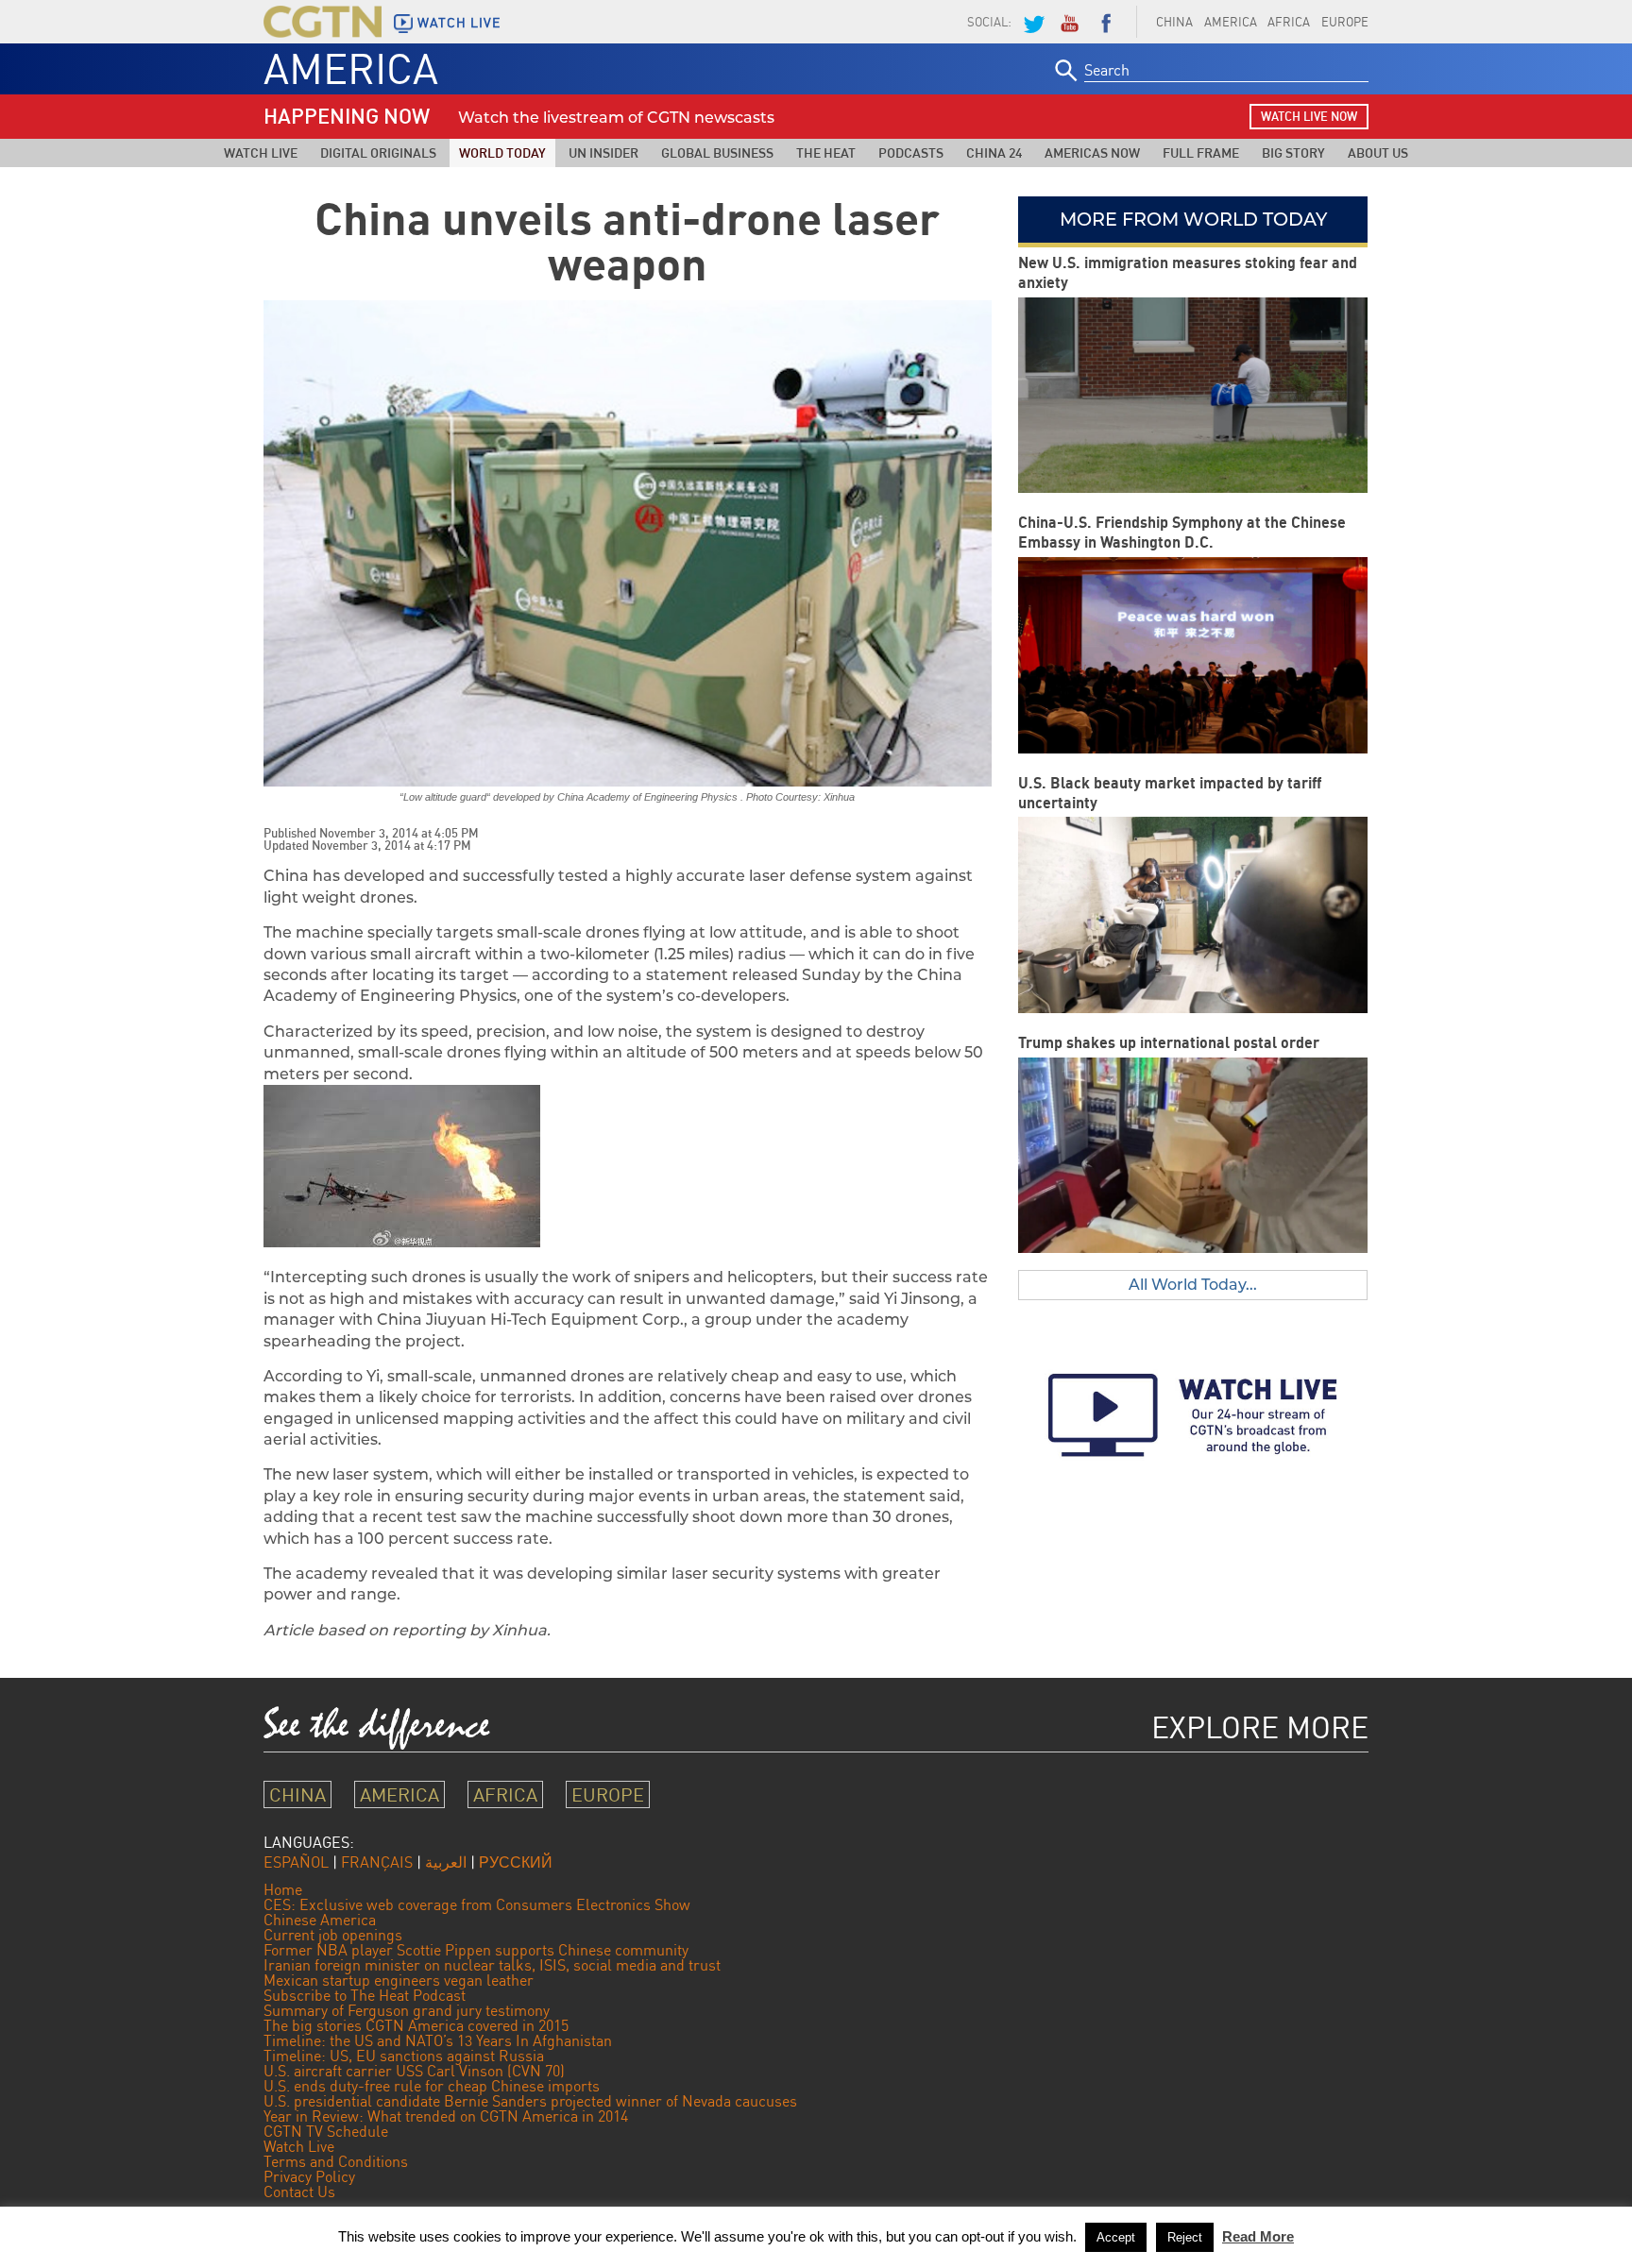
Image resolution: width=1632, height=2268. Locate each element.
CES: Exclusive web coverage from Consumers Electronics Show (477, 1904)
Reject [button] (1185, 2237)
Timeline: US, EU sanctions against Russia (404, 2056)
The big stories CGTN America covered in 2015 (416, 2025)
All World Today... (1193, 1285)
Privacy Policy (309, 2176)
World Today (502, 152)
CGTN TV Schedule (326, 2131)
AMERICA (1231, 22)
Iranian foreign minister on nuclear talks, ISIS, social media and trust (492, 1965)
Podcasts (911, 152)
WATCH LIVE (459, 23)
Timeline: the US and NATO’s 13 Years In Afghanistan (438, 2040)
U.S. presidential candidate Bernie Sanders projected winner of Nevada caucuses (530, 2101)
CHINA (1174, 22)
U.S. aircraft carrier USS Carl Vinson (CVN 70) (414, 2071)
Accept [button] (1116, 2237)
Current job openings (333, 1935)
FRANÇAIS (377, 1862)
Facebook (1106, 22)
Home (283, 1889)
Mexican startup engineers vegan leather (399, 1980)
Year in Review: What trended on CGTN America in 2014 (446, 2116)
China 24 (994, 152)
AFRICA (1289, 22)
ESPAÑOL (296, 1862)
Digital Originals (378, 152)
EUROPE (1345, 22)
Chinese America (320, 1920)
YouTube (1069, 22)
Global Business (717, 152)
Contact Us (299, 2192)
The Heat (826, 152)
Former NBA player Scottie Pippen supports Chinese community (476, 1950)
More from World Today (1193, 219)
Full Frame (1201, 152)
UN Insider (603, 152)
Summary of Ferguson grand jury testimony (407, 2010)
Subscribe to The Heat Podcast (365, 1995)
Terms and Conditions (336, 2161)
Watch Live (261, 152)
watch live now (1309, 116)
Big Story (1293, 152)
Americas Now (1092, 152)
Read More (1258, 2236)
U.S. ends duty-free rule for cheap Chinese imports (432, 2086)
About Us (1378, 152)
